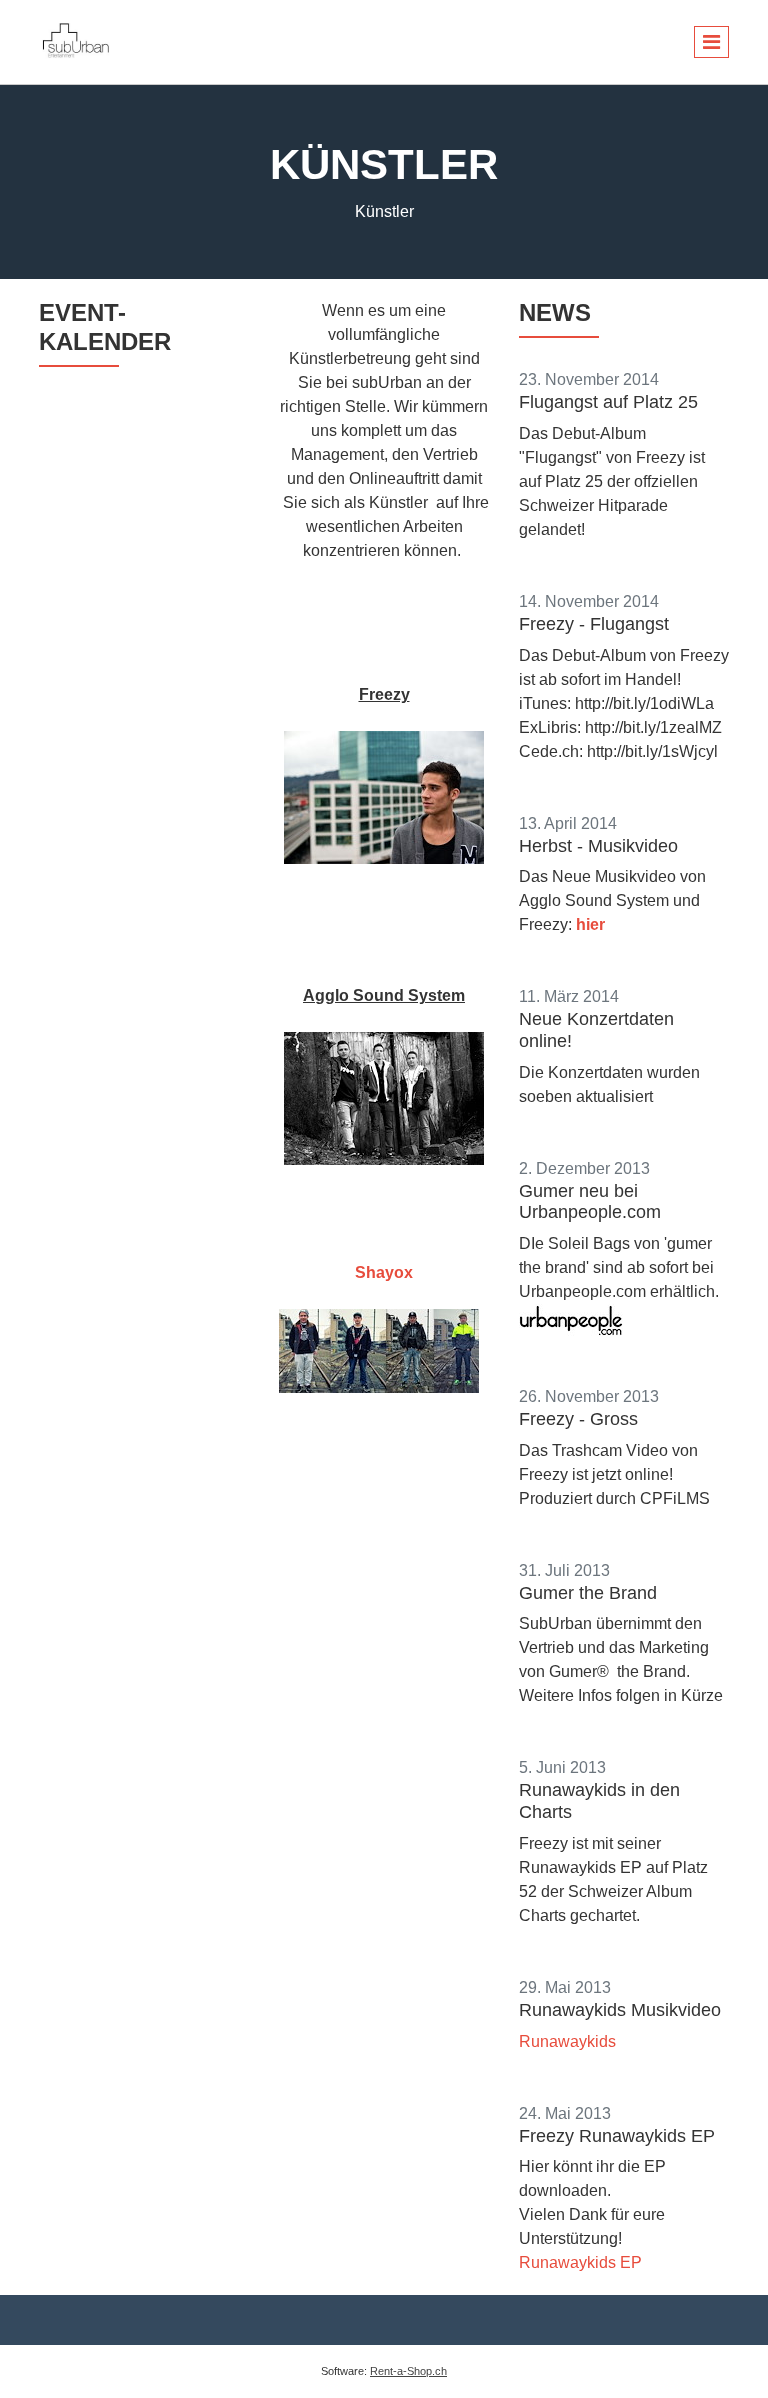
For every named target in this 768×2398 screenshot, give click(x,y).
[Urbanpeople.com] (571, 1320)
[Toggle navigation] (711, 42)
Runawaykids (567, 2041)
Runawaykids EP (580, 2262)
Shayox (384, 1272)
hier (590, 924)
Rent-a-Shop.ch (408, 2371)
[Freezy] (384, 797)
